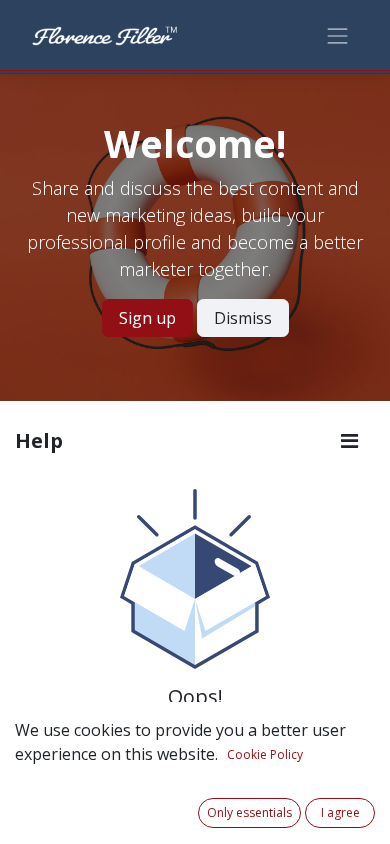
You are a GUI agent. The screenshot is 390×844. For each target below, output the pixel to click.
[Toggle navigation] (338, 34)
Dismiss (243, 318)
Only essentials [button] (249, 812)
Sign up (147, 318)
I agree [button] (340, 812)
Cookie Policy (265, 754)
